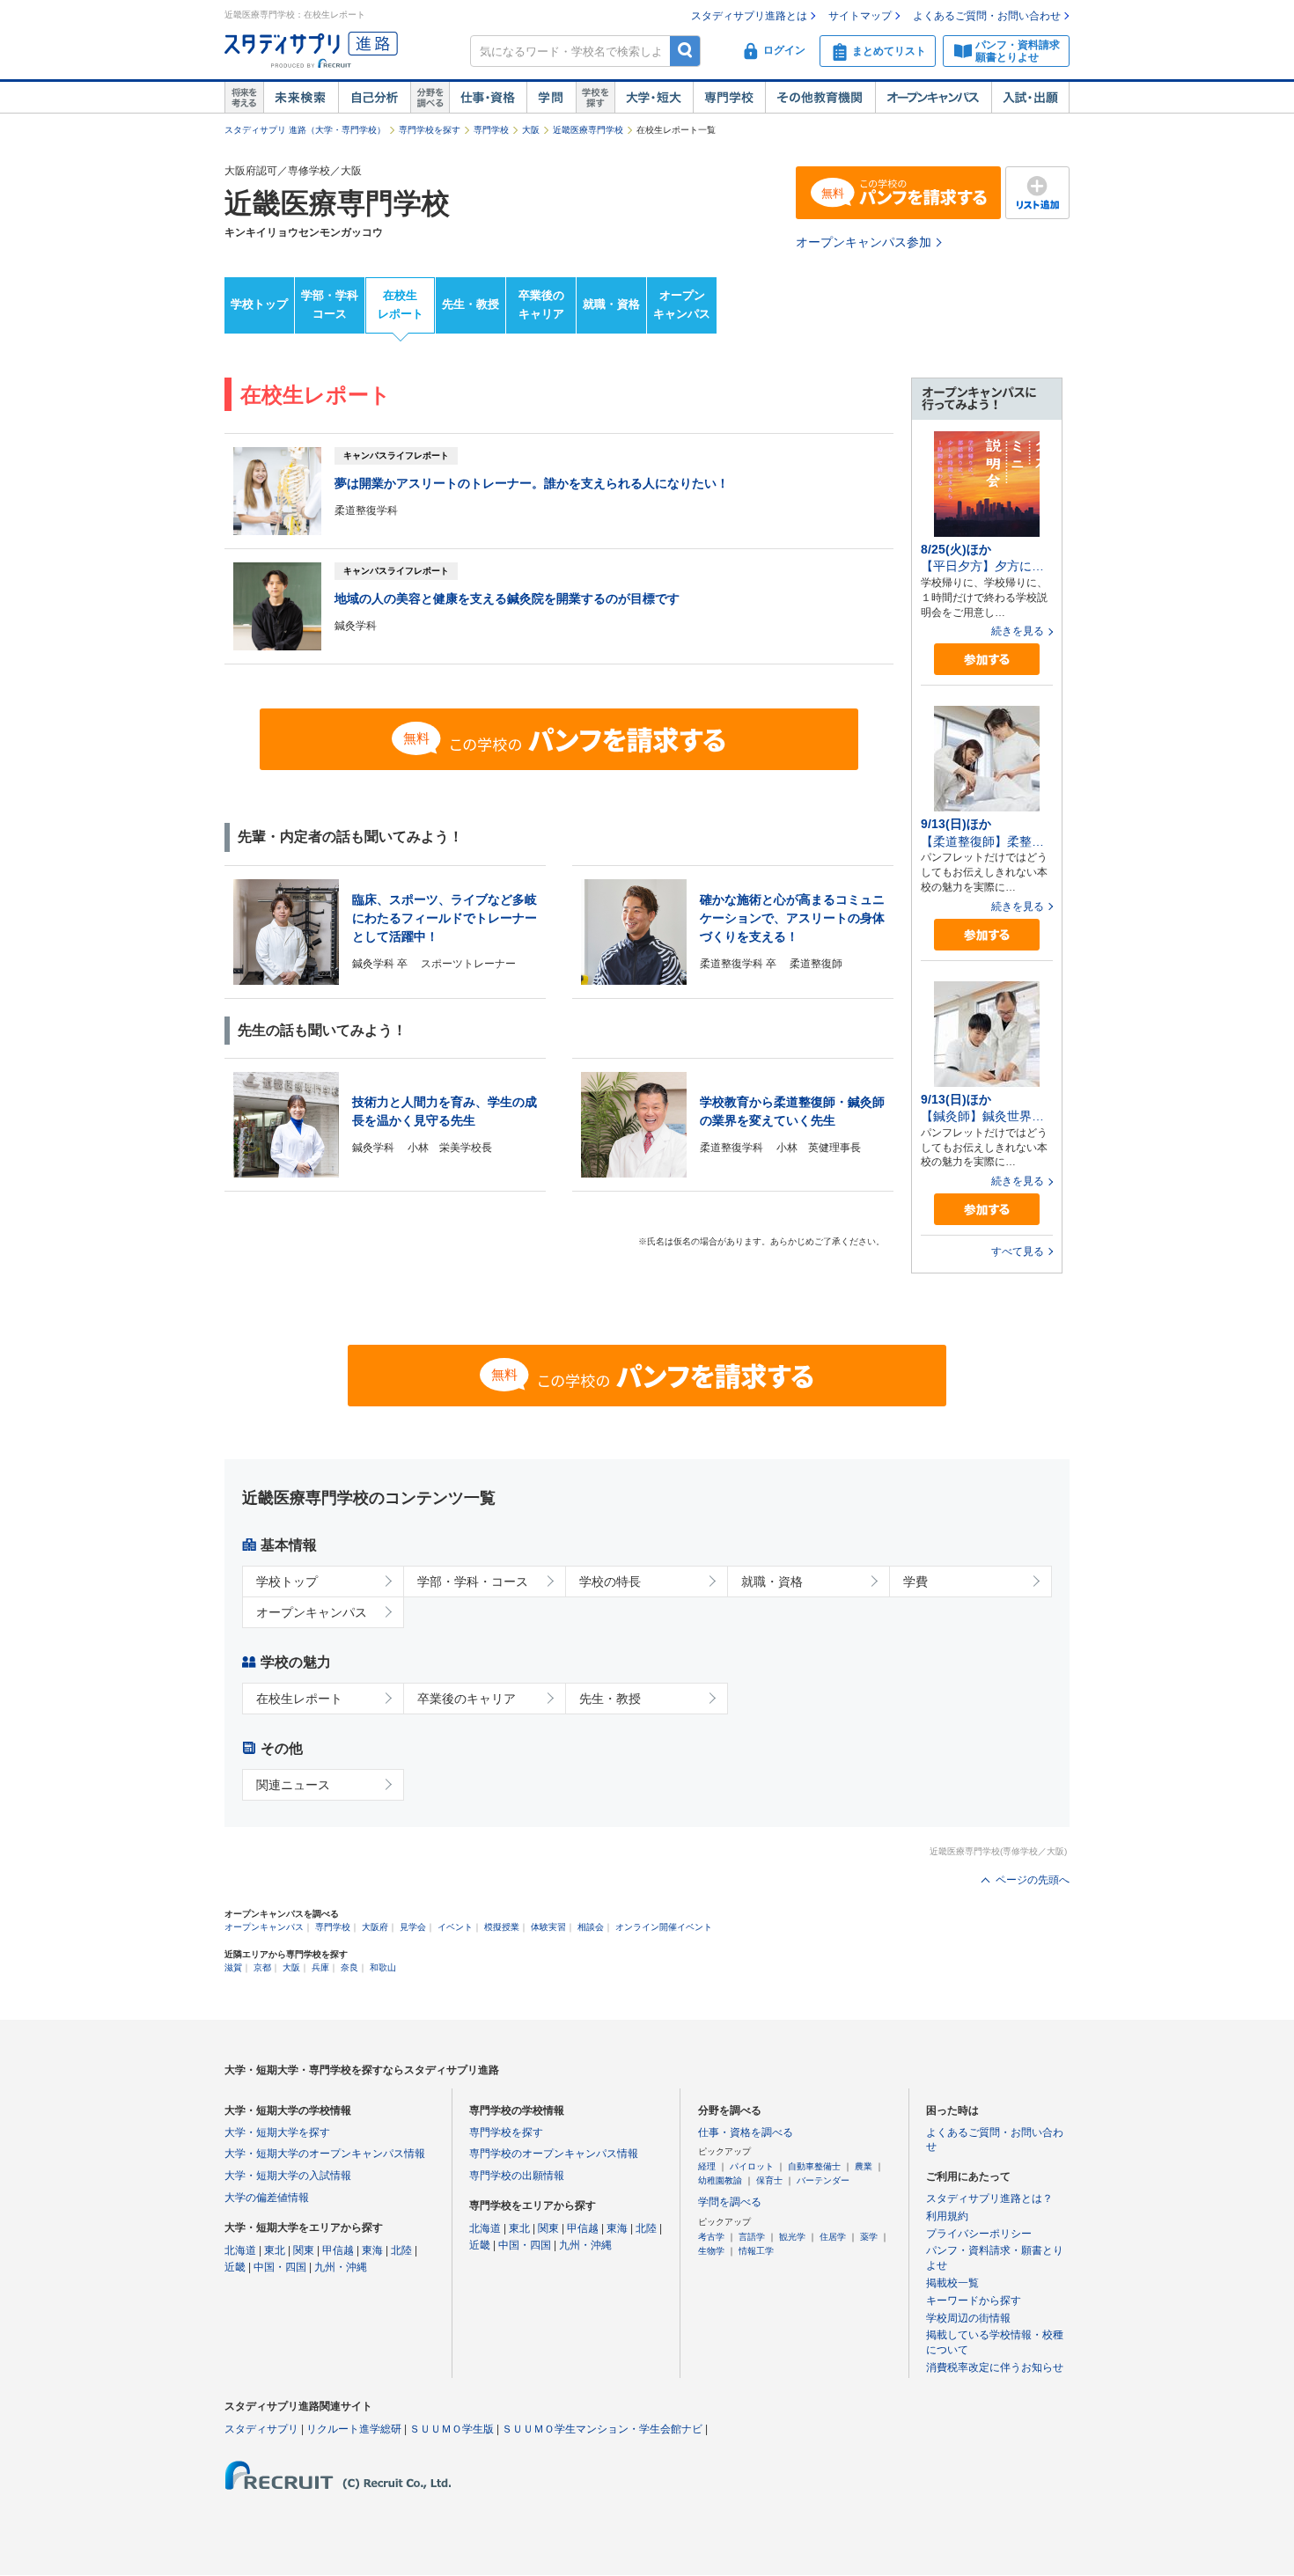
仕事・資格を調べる (746, 2132)
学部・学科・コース (473, 1582)
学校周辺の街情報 (968, 2318)
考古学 (711, 2237)
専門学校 (729, 98)
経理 (707, 2166)
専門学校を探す (430, 130)
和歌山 (383, 1967)
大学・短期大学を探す (277, 2132)
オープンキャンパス (933, 98)
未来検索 (301, 98)
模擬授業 (502, 1927)
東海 (372, 2250)
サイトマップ (860, 16)
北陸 (401, 2250)
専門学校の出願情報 (517, 2176)
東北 (275, 2250)
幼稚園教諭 (720, 2180)
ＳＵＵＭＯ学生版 (452, 2429)
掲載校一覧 (952, 2283)
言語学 (752, 2237)
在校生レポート (401, 305)
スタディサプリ (261, 2429)
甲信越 (338, 2250)
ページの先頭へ (1033, 1880)
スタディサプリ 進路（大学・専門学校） (305, 130)
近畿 (235, 2267)
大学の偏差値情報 (267, 2198)
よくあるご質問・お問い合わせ (987, 16)
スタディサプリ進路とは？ (989, 2198)
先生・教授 (471, 304)
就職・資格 (611, 304)
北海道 (240, 2250)
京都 (262, 1967)
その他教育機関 (820, 98)
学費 (915, 1582)
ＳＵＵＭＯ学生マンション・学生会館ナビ (602, 2429)
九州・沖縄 (341, 2267)
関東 (304, 2250)
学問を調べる (730, 2202)
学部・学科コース (330, 305)
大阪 (531, 130)
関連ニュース (293, 1785)
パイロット (752, 2166)
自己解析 (374, 98)
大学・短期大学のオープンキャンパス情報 (325, 2154)
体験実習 (548, 1927)
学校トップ (259, 304)
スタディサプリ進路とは (749, 16)
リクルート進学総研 (354, 2429)
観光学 (792, 2237)
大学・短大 (654, 98)
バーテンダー (823, 2180)
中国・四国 (280, 2267)
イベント (455, 1927)
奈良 (349, 1967)
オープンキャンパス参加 (864, 242)
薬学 (869, 2237)
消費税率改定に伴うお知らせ (995, 2367)
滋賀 (233, 1967)
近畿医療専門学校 (588, 130)
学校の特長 (610, 1582)
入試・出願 (1030, 98)
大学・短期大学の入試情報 (288, 2176)
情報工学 (756, 2251)
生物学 (711, 2251)
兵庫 (320, 1967)
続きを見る (1018, 631)
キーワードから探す (974, 2301)
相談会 (591, 1927)
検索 (685, 51)
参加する (987, 660)
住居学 (833, 2237)
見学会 (413, 1927)
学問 (551, 98)
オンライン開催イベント (664, 1927)
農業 (864, 2166)
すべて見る (1018, 1251)
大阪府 (375, 1927)
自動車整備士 (814, 2166)
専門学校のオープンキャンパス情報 (554, 2154)
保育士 (769, 2180)
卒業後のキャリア (541, 305)
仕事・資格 (488, 98)
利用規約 (947, 2216)
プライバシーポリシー (979, 2234)
